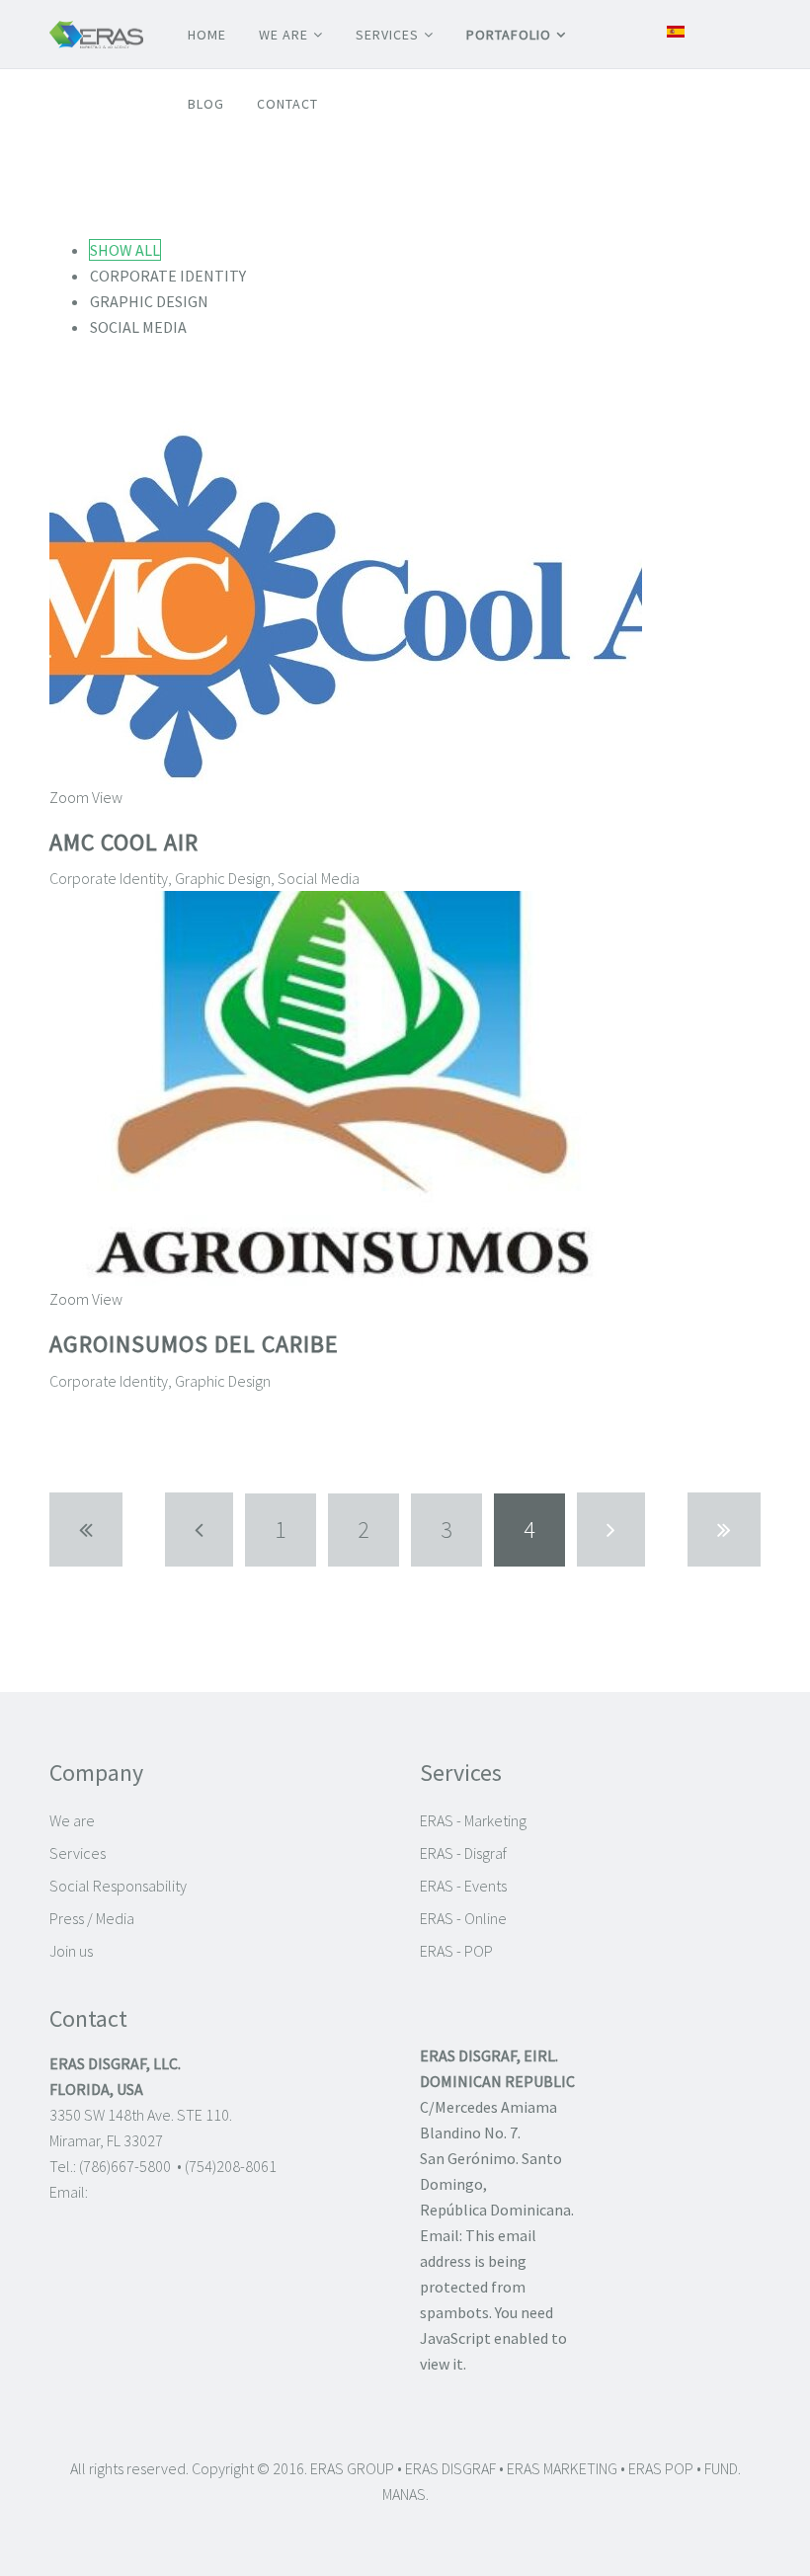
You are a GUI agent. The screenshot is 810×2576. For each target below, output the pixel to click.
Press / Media (92, 1918)
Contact (287, 104)
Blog (206, 104)
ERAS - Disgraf (463, 1853)
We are (283, 35)
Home (207, 35)
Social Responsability (118, 1886)
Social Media (138, 327)
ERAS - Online (463, 1918)
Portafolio (509, 35)
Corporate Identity (168, 276)
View (107, 797)
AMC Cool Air (124, 842)
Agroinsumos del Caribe (194, 1344)
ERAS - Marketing (473, 1820)
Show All (125, 250)
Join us (71, 1951)
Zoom (69, 797)
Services (387, 35)
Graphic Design (149, 301)
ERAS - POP (456, 1951)
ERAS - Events (463, 1886)
